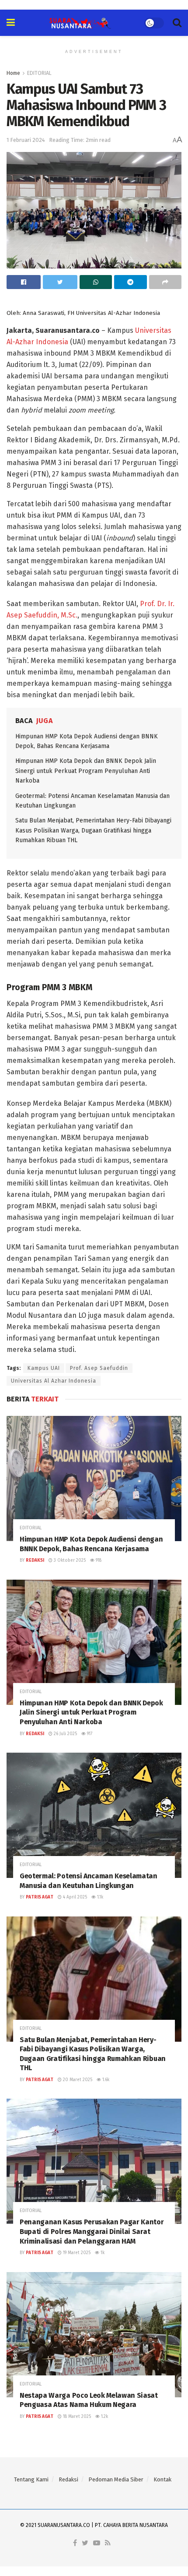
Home (13, 73)
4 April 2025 (74, 1897)
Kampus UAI (44, 1368)
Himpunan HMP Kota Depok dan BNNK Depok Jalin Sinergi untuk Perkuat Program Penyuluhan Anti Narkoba (86, 771)
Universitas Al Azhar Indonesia (54, 1381)
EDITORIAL (39, 73)
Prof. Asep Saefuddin (99, 1368)
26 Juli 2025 (65, 1734)
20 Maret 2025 (77, 2080)
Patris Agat (40, 1897)
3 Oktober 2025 (69, 1560)
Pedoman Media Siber (116, 2479)
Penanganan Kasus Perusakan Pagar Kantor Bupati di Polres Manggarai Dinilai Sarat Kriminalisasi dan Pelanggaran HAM (92, 2231)
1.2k (104, 2417)
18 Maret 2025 (76, 2417)
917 (89, 1734)
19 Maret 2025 (76, 2253)
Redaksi (35, 1560)
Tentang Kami (31, 2479)
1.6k (105, 2080)
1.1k (99, 1897)
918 (98, 1560)
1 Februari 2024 (26, 140)
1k (102, 2253)
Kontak (162, 2479)
